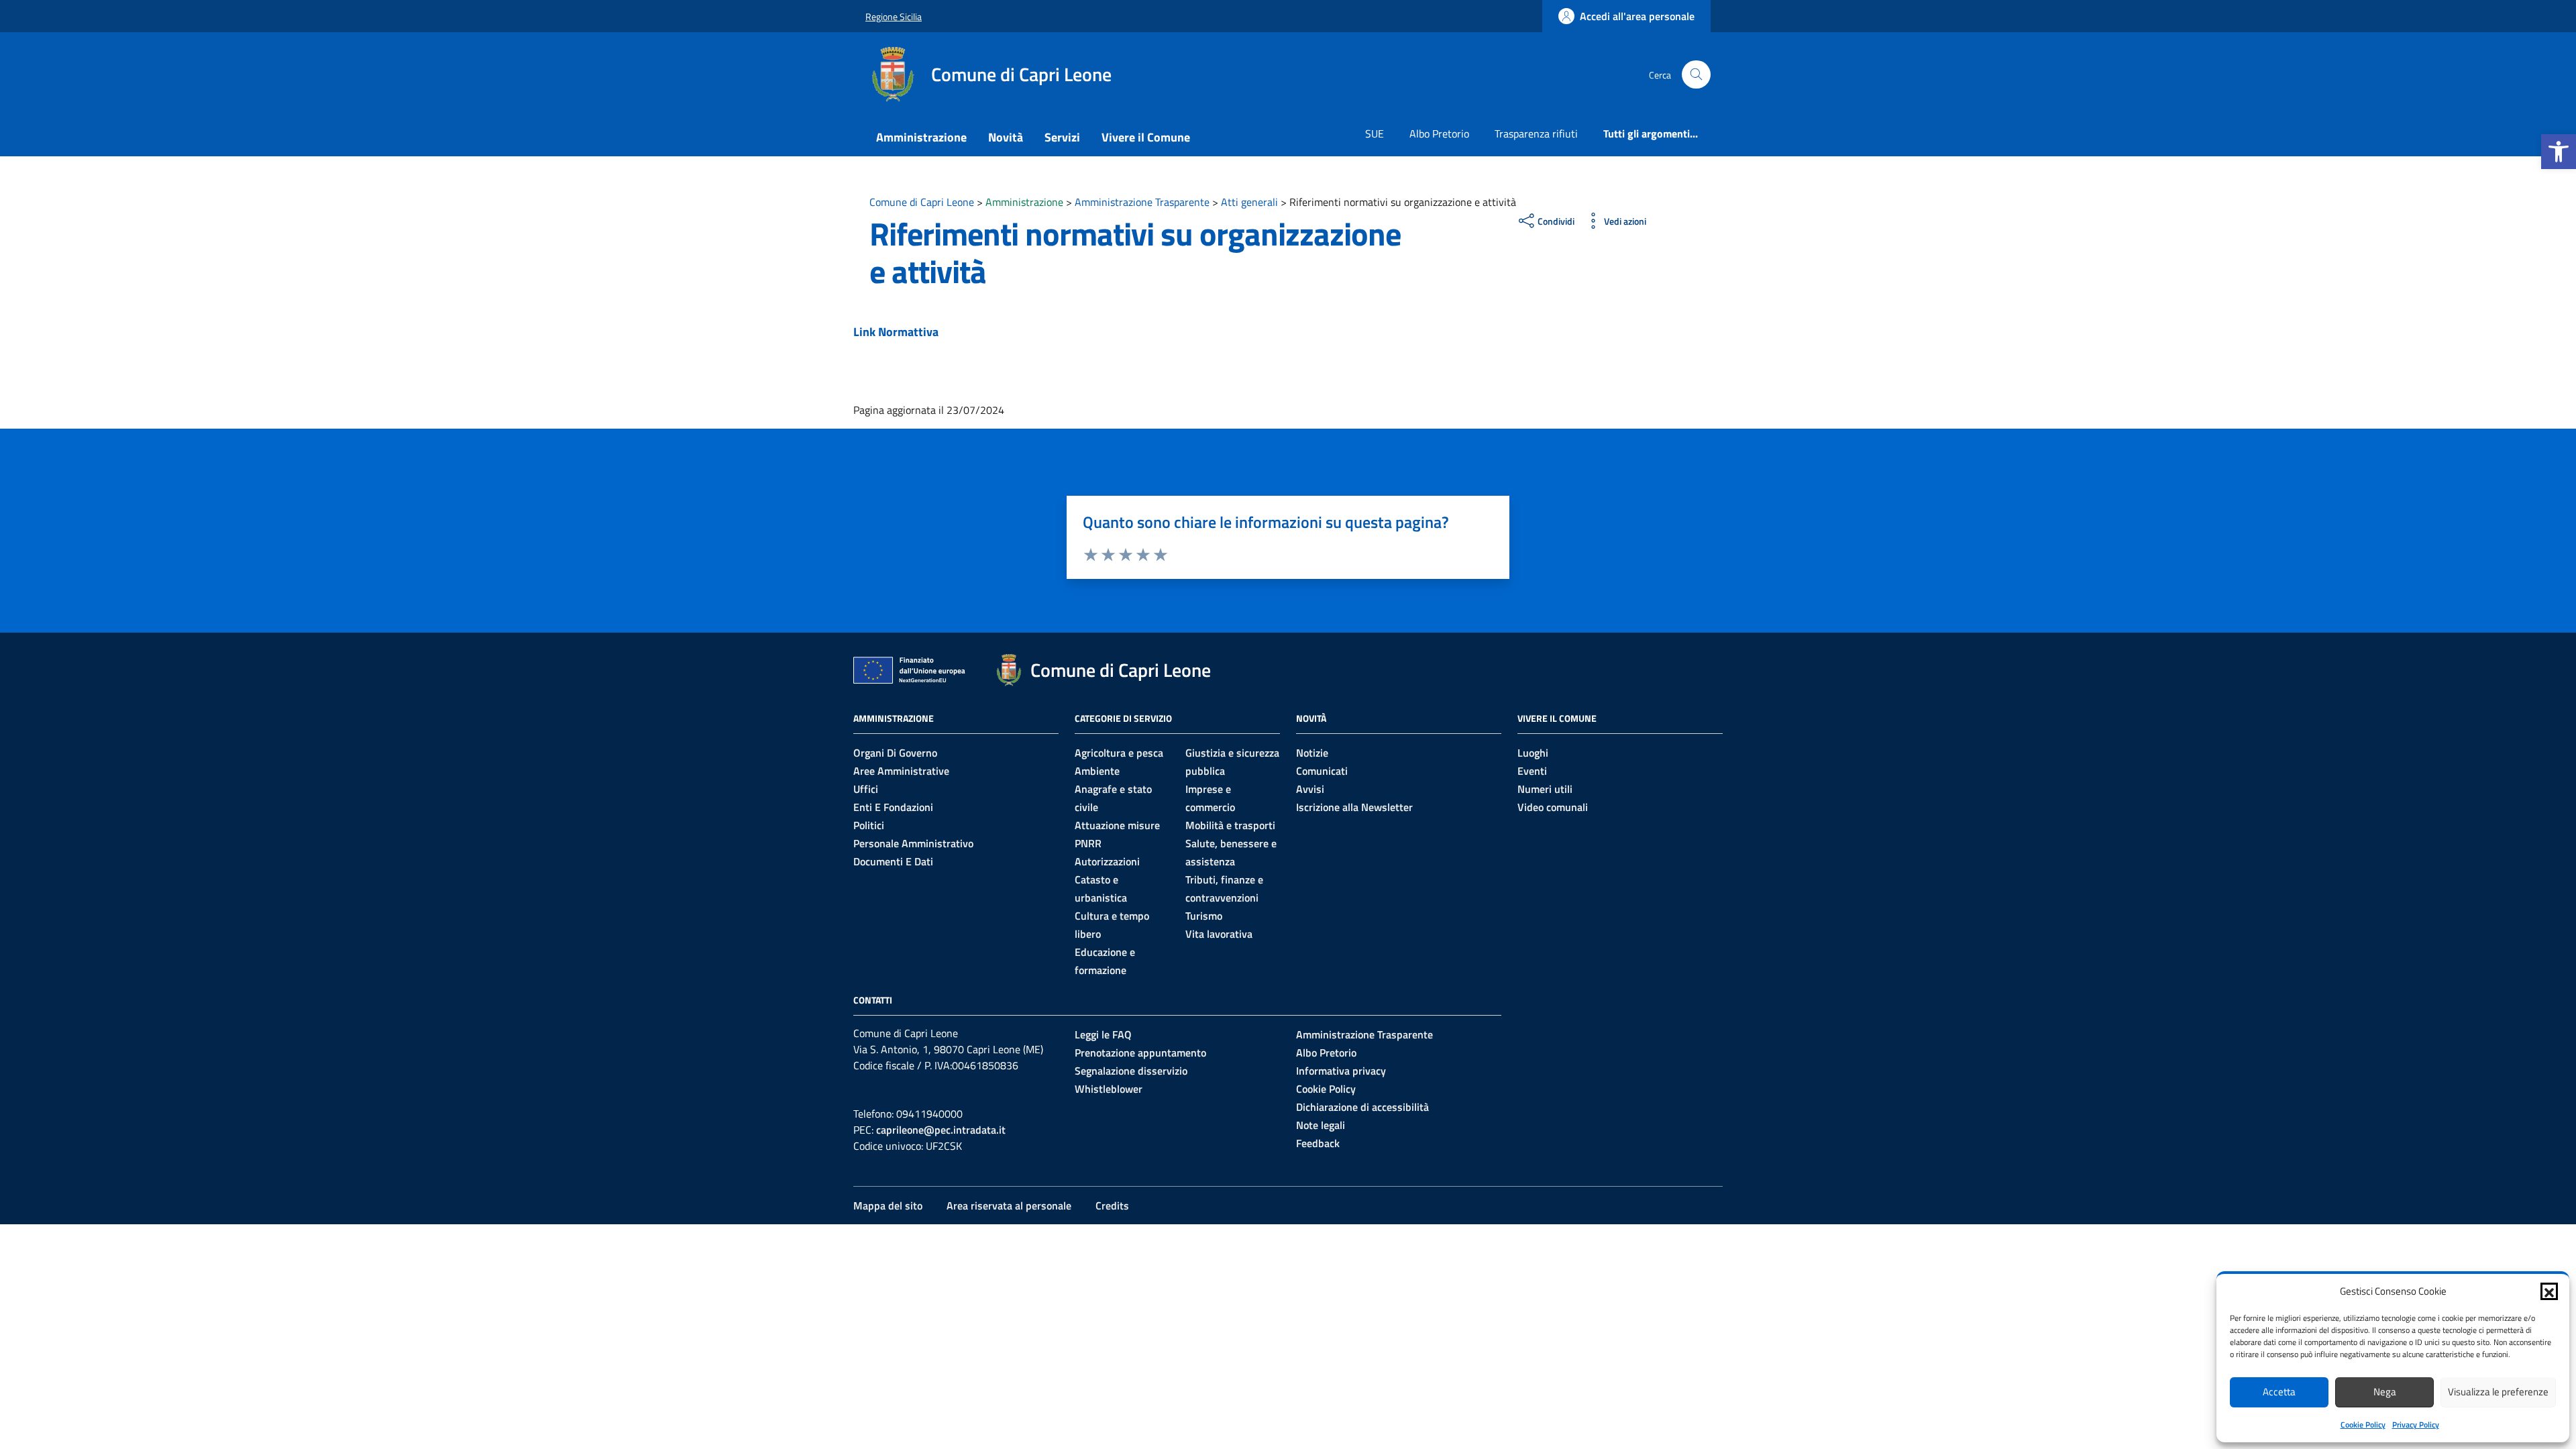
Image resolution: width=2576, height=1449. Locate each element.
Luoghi (1533, 753)
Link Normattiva (896, 332)
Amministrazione (921, 137)
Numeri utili (1545, 789)
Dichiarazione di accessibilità (1362, 1107)
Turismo (1204, 916)
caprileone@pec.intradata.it (941, 1130)
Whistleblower (1109, 1089)
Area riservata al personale (1009, 1205)
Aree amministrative (901, 771)
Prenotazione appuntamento (1140, 1053)
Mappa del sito (888, 1205)
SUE (1375, 133)
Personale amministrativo (913, 843)
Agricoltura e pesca (1119, 753)
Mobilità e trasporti (1230, 825)
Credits (1112, 1205)
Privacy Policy (2416, 1425)
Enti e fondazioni (893, 807)
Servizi (1062, 137)
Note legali (1321, 1125)
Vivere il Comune (1146, 137)
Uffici (866, 789)
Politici (869, 825)
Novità (1006, 137)
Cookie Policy (2363, 1425)
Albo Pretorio (1439, 133)
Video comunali (1553, 807)
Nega (2385, 1392)
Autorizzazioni (1107, 861)
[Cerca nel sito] (1696, 75)
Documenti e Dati (893, 861)
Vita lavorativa (1219, 934)
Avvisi (1310, 789)
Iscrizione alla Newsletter (1354, 807)
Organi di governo (895, 753)
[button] (2559, 152)
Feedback (1318, 1143)
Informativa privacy (1341, 1071)
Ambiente (1097, 771)
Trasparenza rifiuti (1536, 133)
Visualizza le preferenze (2498, 1392)
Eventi (1532, 771)
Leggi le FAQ (1103, 1034)
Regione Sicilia (894, 16)
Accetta (2279, 1392)
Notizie (1312, 753)
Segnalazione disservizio (1131, 1071)
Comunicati (1322, 771)
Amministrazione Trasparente (1364, 1034)
